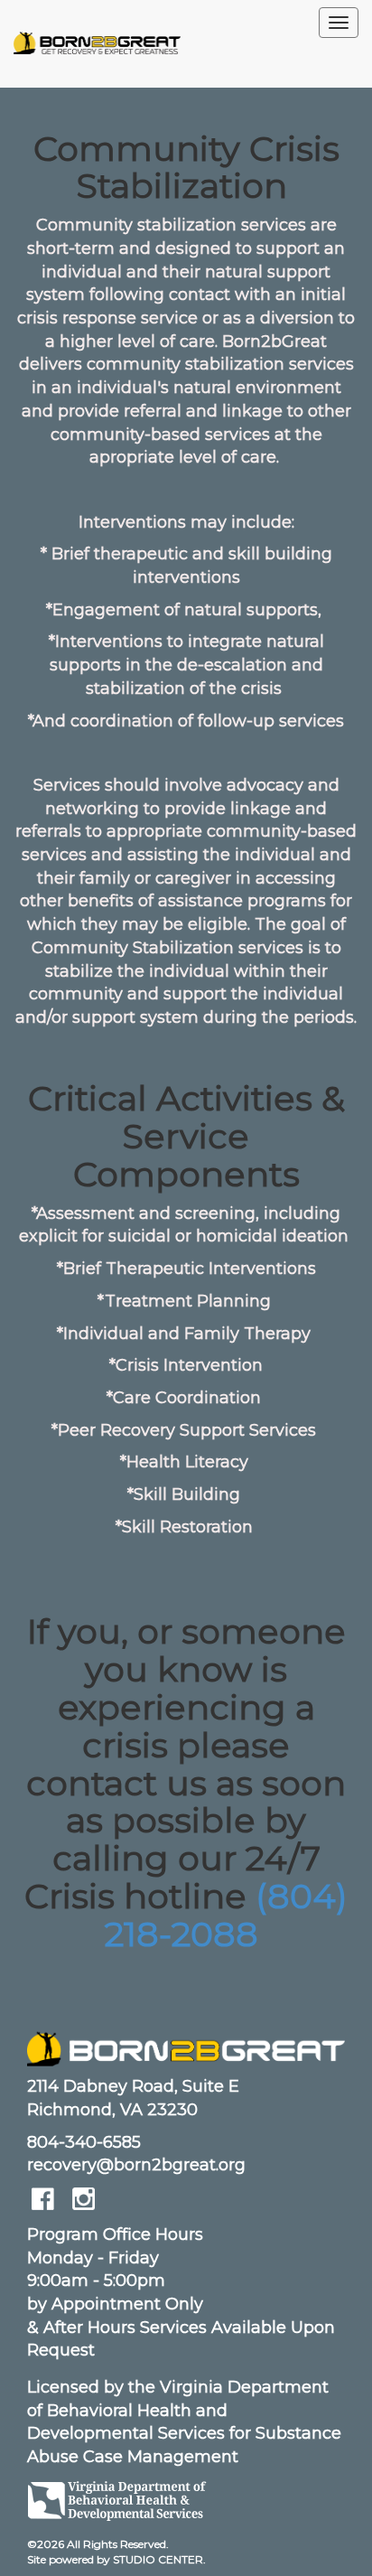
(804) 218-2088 (226, 1915)
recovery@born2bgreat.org (136, 2165)
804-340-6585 (84, 2142)
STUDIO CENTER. (159, 2559)
